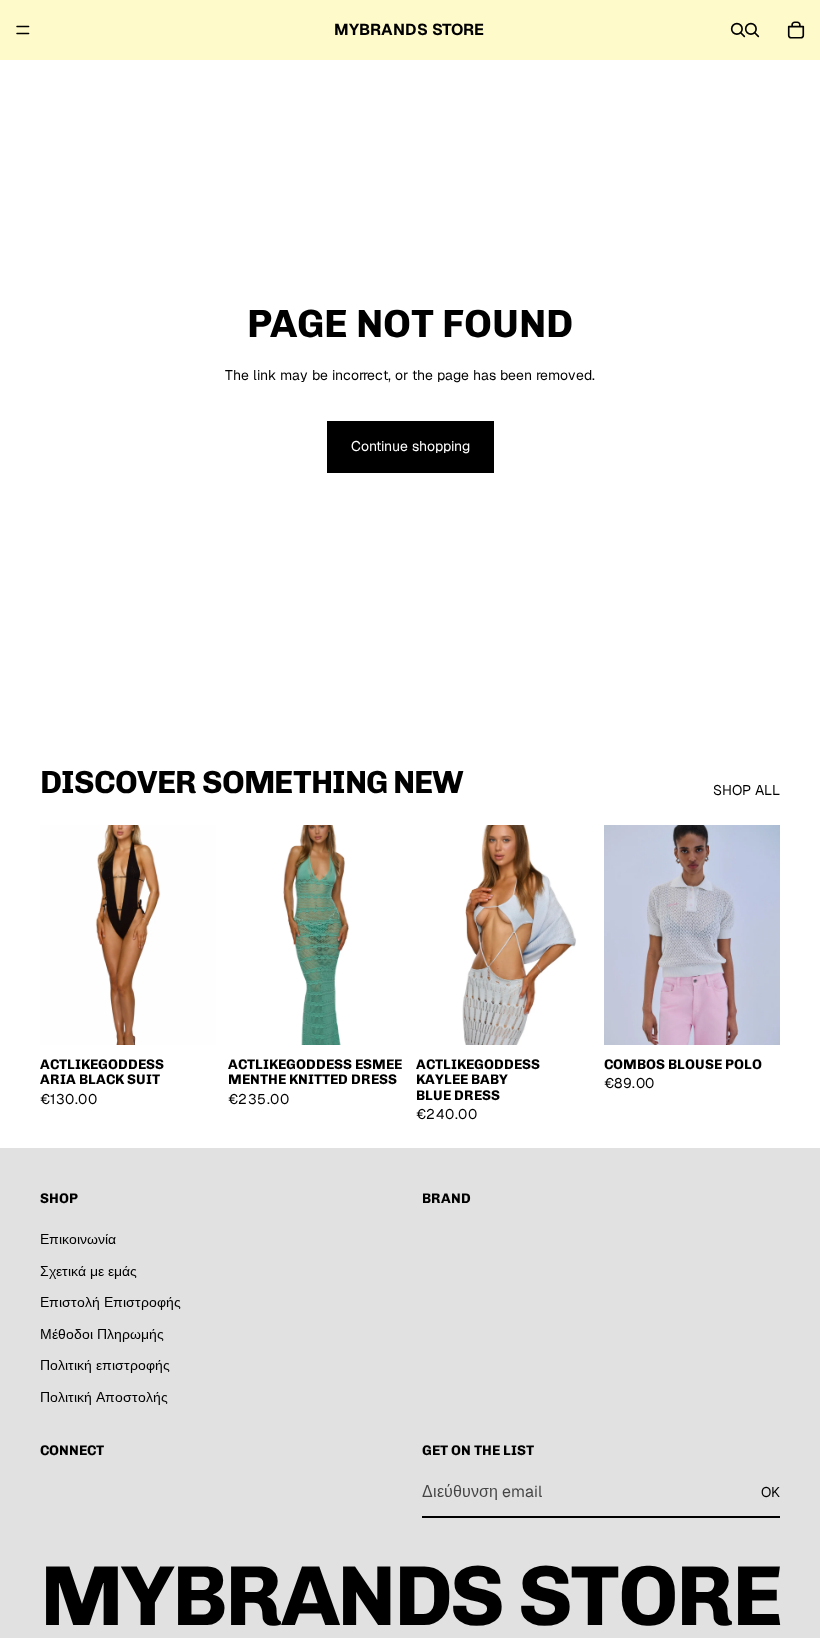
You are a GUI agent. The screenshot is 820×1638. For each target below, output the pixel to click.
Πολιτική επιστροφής (105, 1365)
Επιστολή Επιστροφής (110, 1302)
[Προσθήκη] (185, 1014)
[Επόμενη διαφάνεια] (194, 935)
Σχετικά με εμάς (88, 1270)
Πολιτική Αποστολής (104, 1397)
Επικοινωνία (78, 1239)
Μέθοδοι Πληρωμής (102, 1333)
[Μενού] (23, 30)
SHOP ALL (746, 790)
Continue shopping (410, 446)
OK (770, 1491)
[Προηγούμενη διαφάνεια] (62, 935)
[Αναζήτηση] (738, 30)
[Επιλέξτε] (749, 1014)
